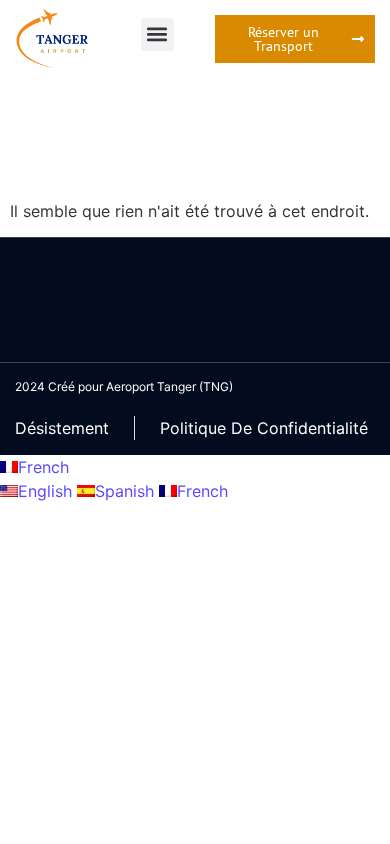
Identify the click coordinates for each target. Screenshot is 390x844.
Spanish (127, 491)
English (47, 491)
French (43, 467)
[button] (157, 34)
